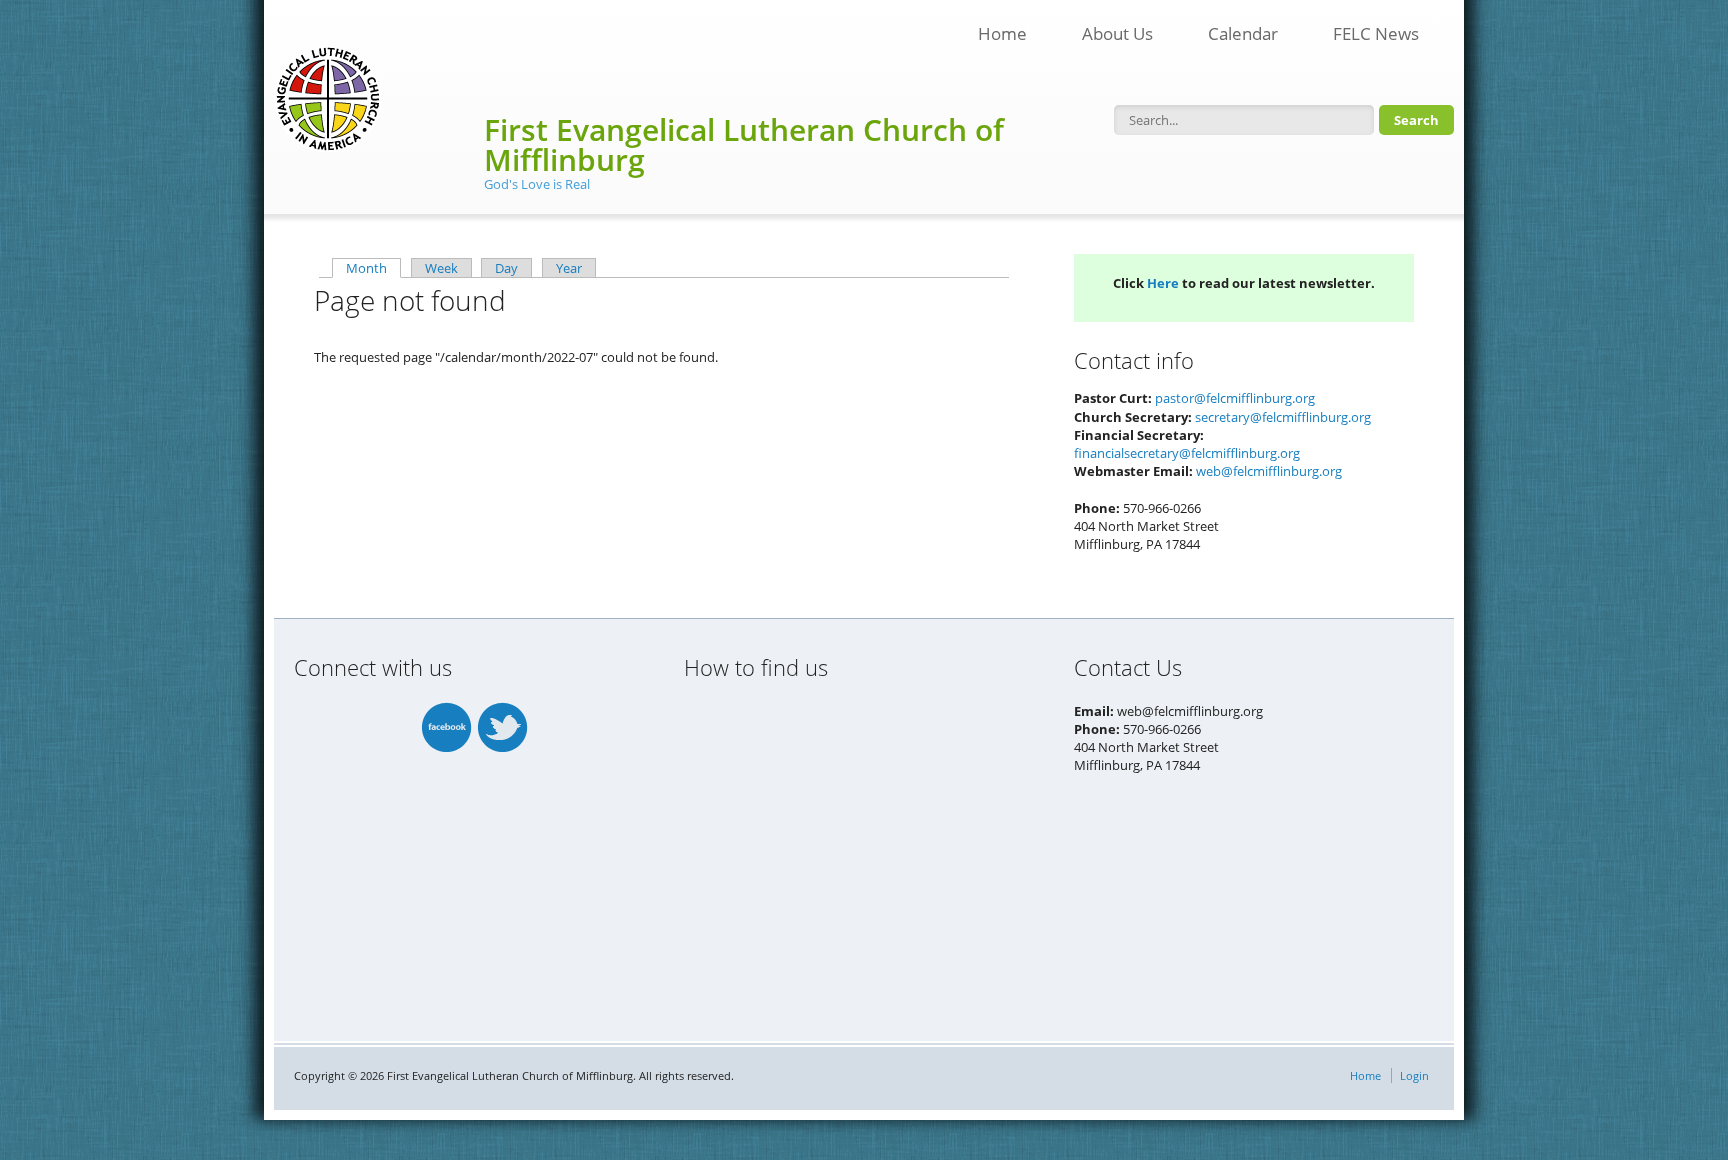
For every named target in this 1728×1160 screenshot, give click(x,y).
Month (373, 268)
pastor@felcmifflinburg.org (1235, 398)
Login (1414, 1075)
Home (1002, 33)
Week (441, 268)
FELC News (1366, 28)
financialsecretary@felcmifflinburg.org (1187, 453)
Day (506, 268)
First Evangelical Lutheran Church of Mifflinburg (744, 144)
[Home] (328, 99)
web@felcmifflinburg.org (1269, 471)
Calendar (1243, 33)
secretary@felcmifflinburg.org (1283, 417)
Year (569, 268)
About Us (1117, 33)
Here (1163, 283)
